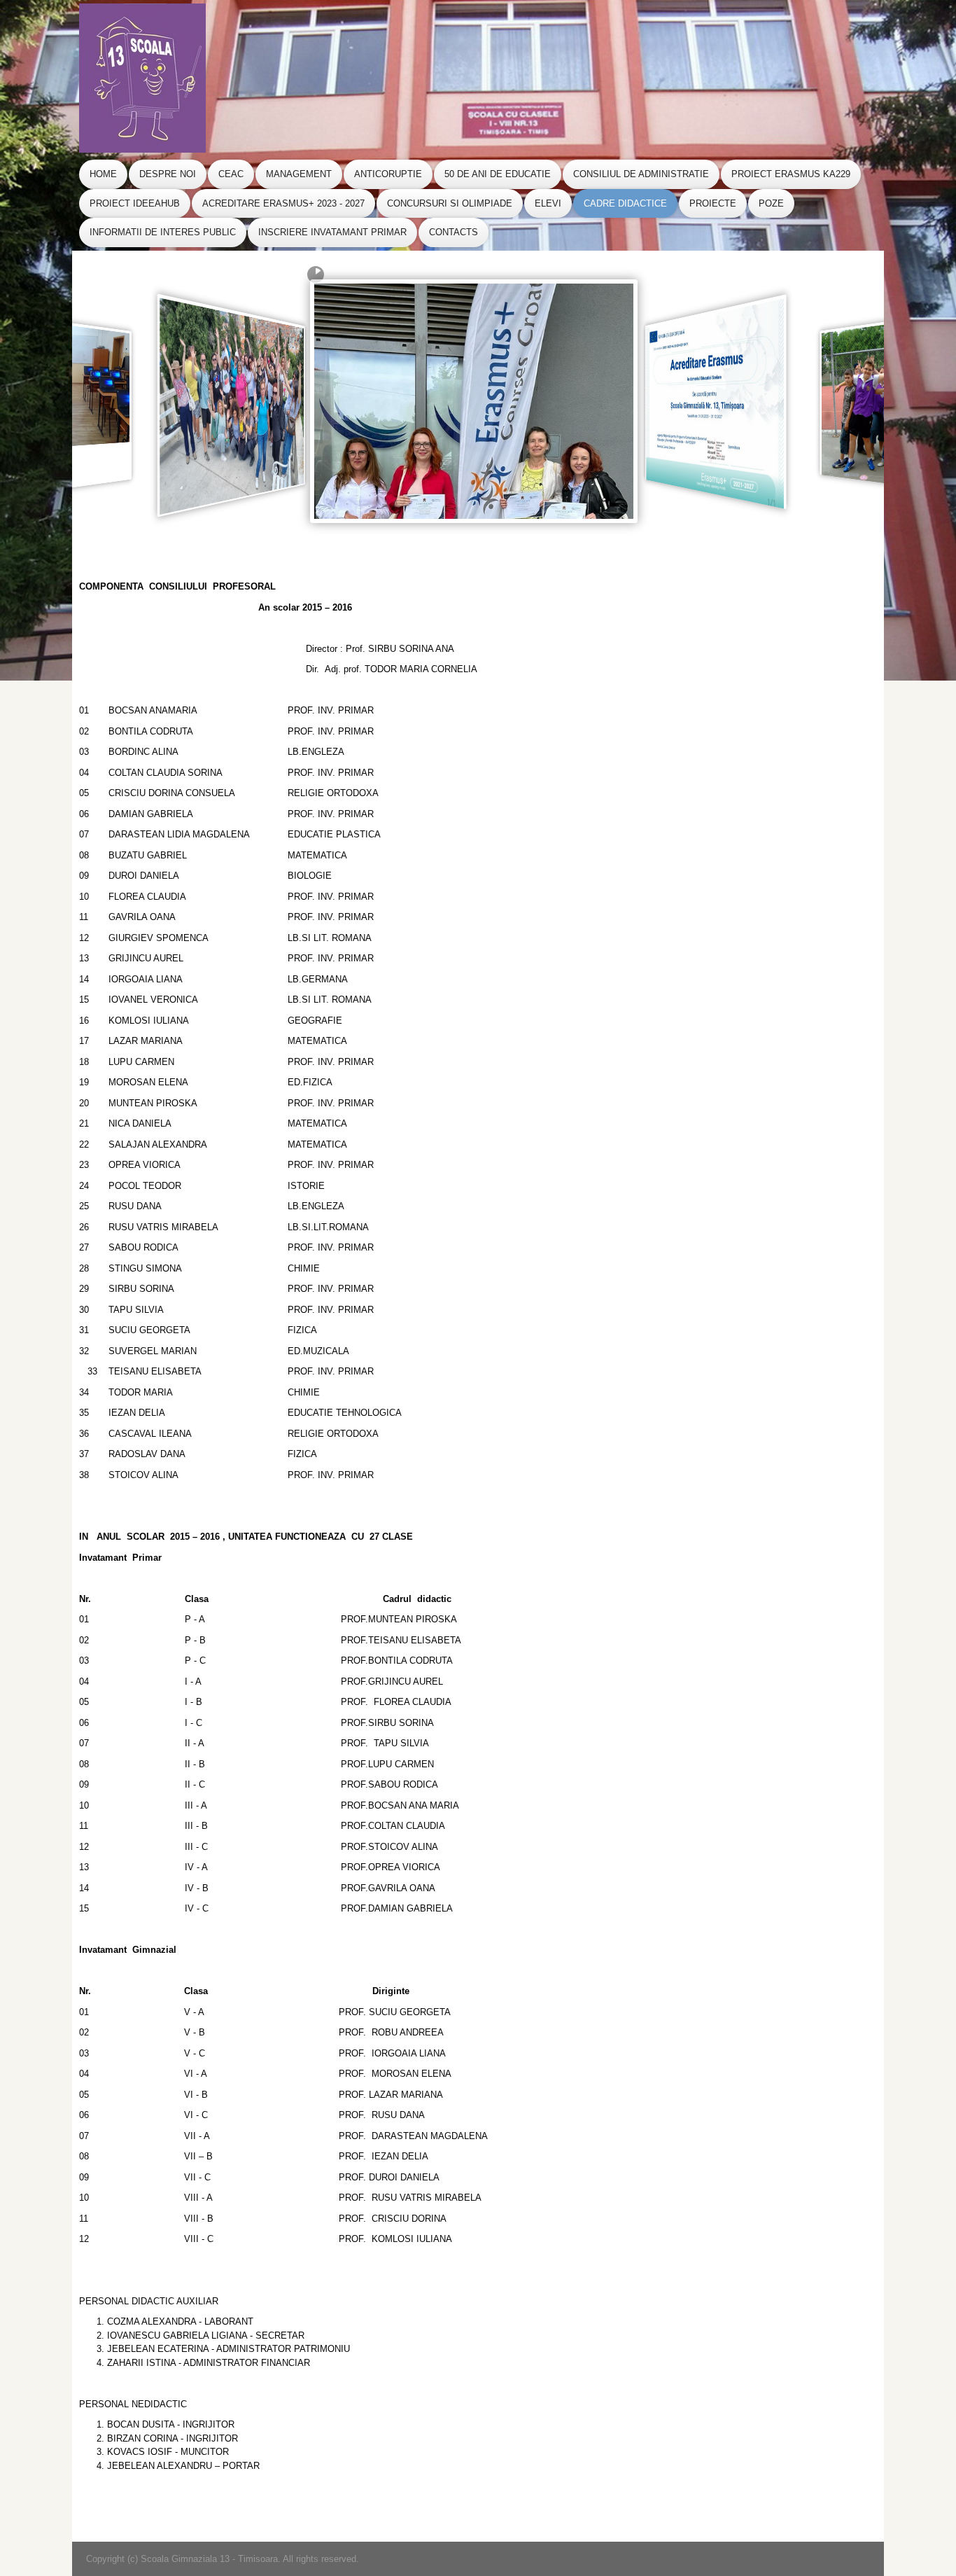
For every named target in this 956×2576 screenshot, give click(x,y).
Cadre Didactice (625, 203)
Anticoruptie (388, 174)
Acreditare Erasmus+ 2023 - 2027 (283, 203)
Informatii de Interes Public (163, 232)
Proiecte (713, 203)
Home (103, 174)
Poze (771, 203)
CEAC (231, 174)
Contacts (454, 232)
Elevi (548, 203)
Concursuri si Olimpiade (450, 203)
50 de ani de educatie (498, 174)
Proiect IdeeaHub (135, 203)
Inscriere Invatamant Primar (332, 232)
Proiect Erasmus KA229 (791, 174)
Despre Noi (168, 174)
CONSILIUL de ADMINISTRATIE (641, 174)
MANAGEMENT (299, 174)
